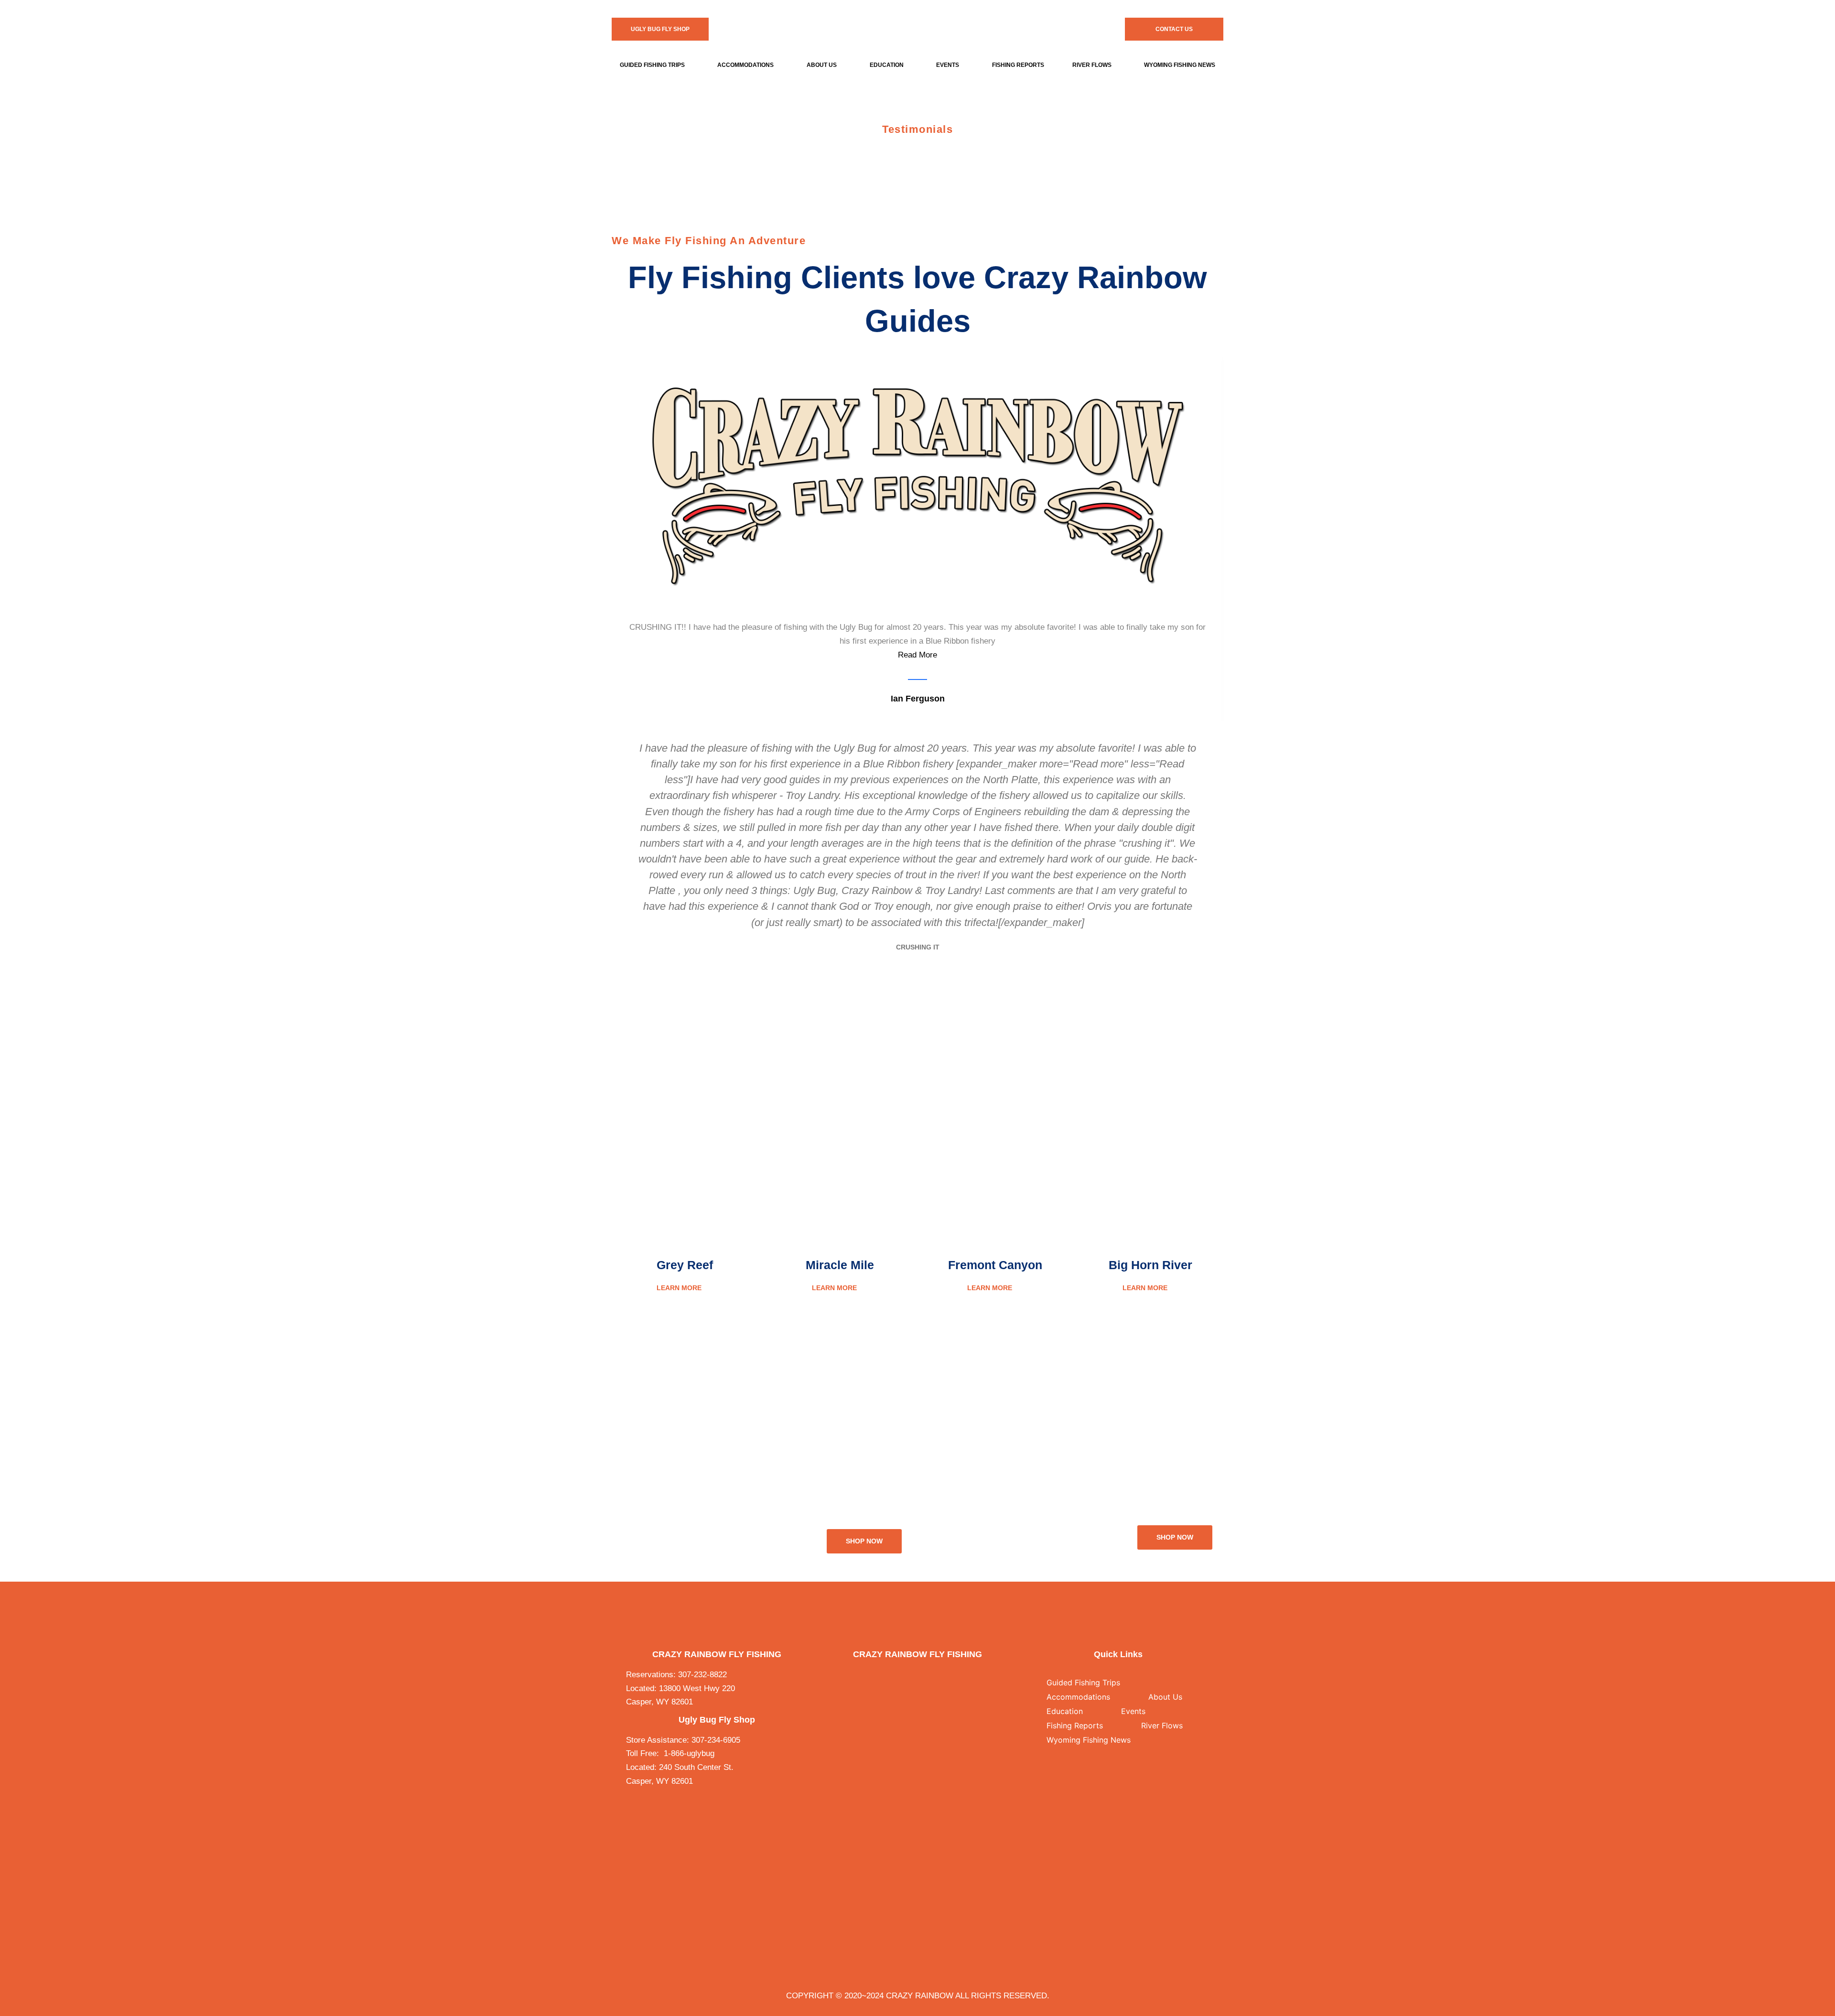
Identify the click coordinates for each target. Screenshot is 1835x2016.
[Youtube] (946, 1675)
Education (887, 65)
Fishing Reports (1018, 65)
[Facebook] (889, 1675)
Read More (917, 655)
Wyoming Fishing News (1089, 1740)
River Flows (1092, 65)
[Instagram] (927, 1675)
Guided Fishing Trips (652, 65)
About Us (822, 65)
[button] (655, 65)
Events (948, 65)
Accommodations (745, 65)
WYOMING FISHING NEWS (1180, 65)
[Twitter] (908, 1675)
